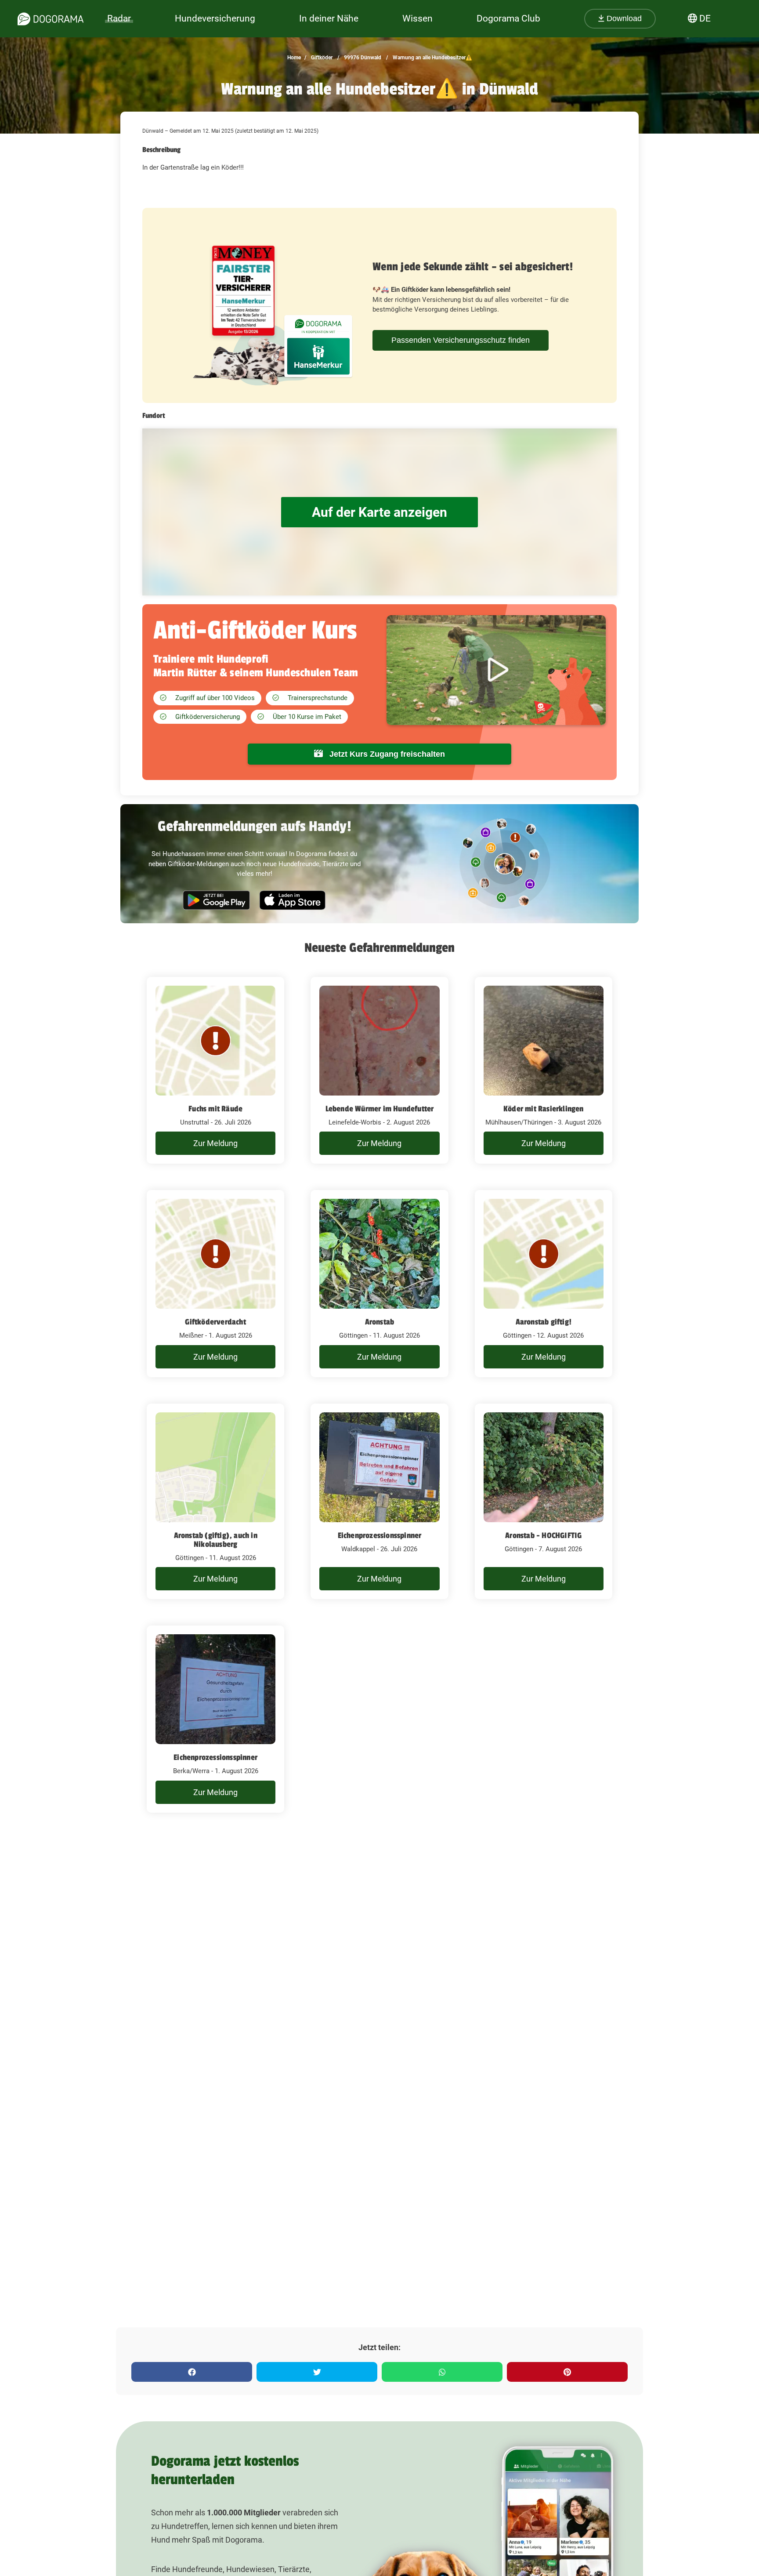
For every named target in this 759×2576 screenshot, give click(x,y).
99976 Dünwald (362, 58)
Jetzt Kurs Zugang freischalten (386, 754)
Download (623, 18)
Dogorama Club (508, 18)
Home (294, 58)
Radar (119, 18)
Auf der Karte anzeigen (379, 512)
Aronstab (380, 1322)
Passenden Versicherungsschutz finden (461, 340)
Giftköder (321, 58)
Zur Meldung (215, 1143)
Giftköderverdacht (215, 1322)
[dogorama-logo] (51, 19)
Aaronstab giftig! (544, 1322)
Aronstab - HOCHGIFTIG (543, 1535)
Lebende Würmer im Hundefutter (380, 1109)
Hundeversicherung (215, 18)
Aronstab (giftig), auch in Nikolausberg (216, 1540)
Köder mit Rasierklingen (544, 1109)
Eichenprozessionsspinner (380, 1535)
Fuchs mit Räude (215, 1109)
